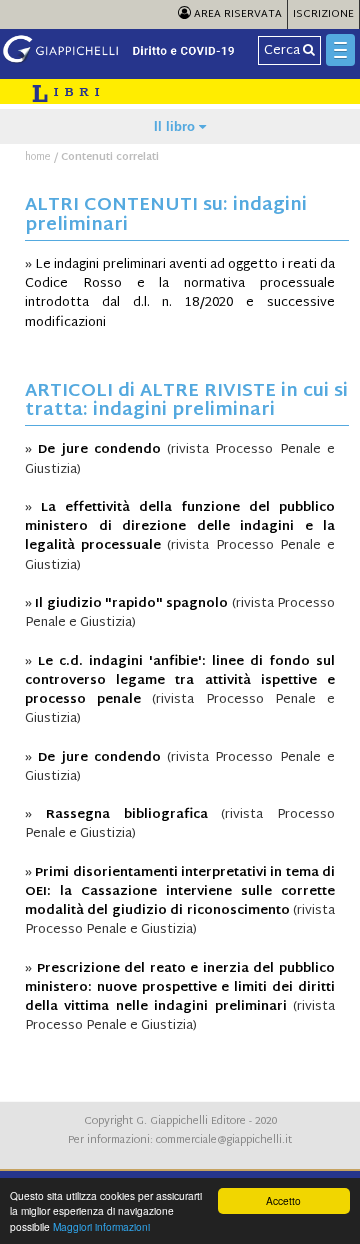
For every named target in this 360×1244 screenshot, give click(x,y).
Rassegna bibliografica (127, 815)
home (38, 157)
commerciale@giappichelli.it (224, 1140)
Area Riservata (236, 14)
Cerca (283, 51)
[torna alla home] (126, 61)
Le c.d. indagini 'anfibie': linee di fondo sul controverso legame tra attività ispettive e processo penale (180, 681)
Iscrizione (323, 14)
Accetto (283, 1200)
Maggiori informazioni (101, 1226)
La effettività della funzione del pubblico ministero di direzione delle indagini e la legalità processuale (180, 527)
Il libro (176, 126)
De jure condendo (99, 450)
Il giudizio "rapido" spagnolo (131, 604)
